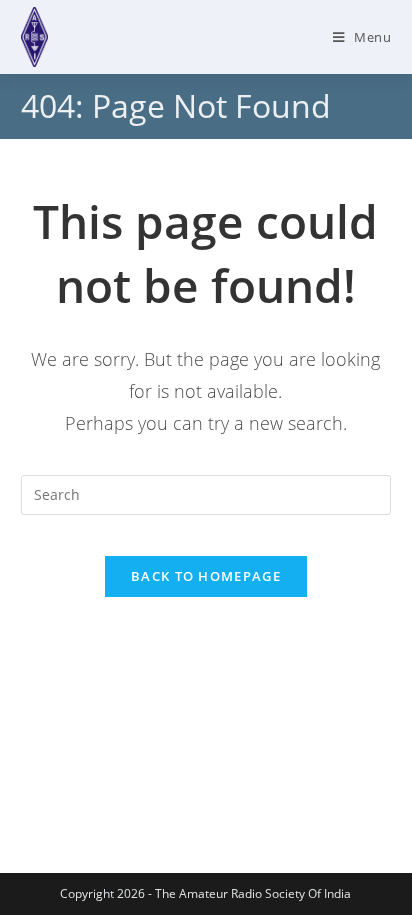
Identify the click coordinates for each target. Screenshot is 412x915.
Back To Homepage (206, 576)
